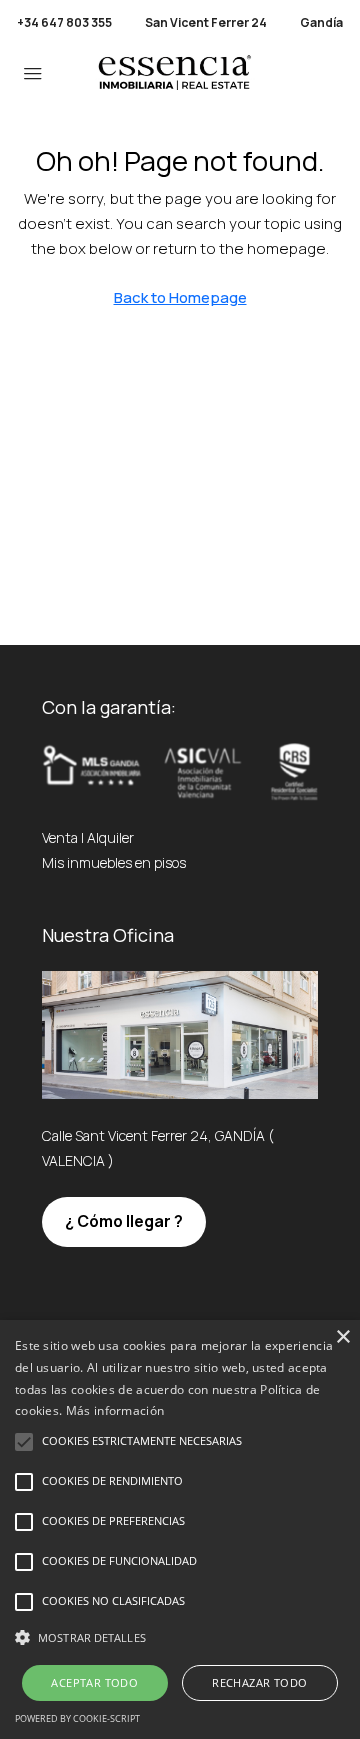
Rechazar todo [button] (259, 1682)
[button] (180, 1637)
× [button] (342, 1337)
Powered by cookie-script (77, 1718)
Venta (60, 837)
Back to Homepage (180, 297)
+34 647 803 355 (64, 22)
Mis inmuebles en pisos (114, 862)
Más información (115, 1410)
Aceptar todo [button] (94, 1682)
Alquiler (110, 837)
